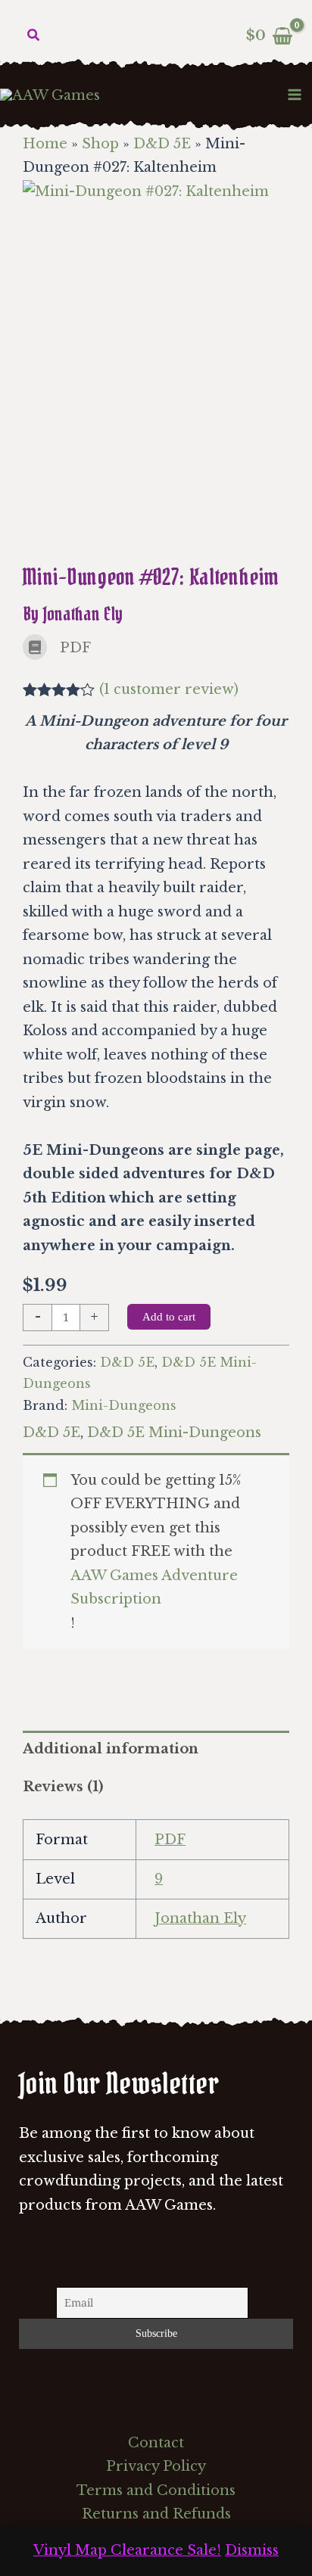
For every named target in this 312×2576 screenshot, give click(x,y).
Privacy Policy (156, 2466)
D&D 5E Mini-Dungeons (174, 1433)
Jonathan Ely (200, 1918)
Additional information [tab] (111, 1749)
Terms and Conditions (156, 2490)
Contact (156, 2443)
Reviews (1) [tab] (63, 1787)
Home (45, 144)
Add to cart (169, 1317)
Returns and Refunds (156, 2514)
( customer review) (169, 689)
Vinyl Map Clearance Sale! (127, 2550)
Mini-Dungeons (124, 1405)
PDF (170, 1840)
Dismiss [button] (252, 2550)
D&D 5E (162, 144)
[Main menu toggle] (295, 94)
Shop (100, 144)
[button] (34, 36)
